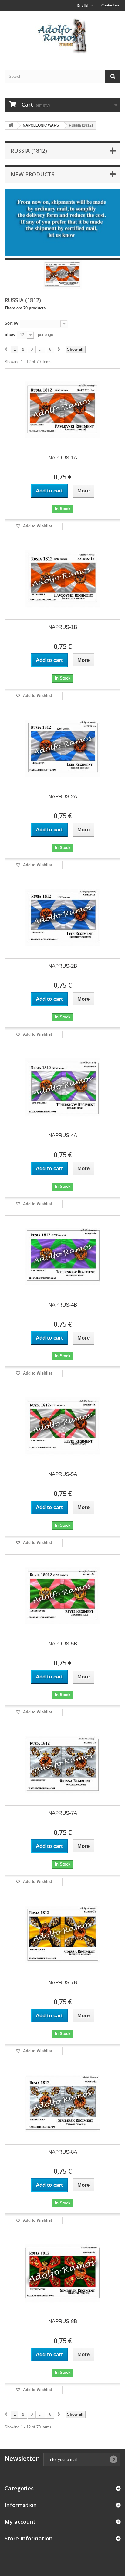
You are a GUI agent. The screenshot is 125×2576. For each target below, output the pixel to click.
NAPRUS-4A (63, 1135)
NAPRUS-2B (63, 966)
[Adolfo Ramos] (62, 35)
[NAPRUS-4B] (62, 1256)
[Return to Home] (11, 126)
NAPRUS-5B (63, 1644)
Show (10, 334)
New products (33, 174)
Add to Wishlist (37, 526)
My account (20, 2522)
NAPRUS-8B (63, 2321)
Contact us (110, 5)
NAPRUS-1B (63, 627)
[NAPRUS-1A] (62, 409)
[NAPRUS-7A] (62, 1765)
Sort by (11, 323)
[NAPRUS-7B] (62, 1934)
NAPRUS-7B (63, 1983)
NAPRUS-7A (63, 1813)
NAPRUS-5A (63, 1474)
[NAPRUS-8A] (62, 2104)
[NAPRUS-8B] (62, 2273)
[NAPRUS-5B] (62, 1595)
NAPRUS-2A (63, 797)
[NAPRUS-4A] (62, 1087)
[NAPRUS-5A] (62, 1426)
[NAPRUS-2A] (62, 748)
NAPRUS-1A (63, 458)
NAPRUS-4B (63, 1305)
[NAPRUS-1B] (62, 579)
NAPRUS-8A (63, 2152)
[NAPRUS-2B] (62, 918)
